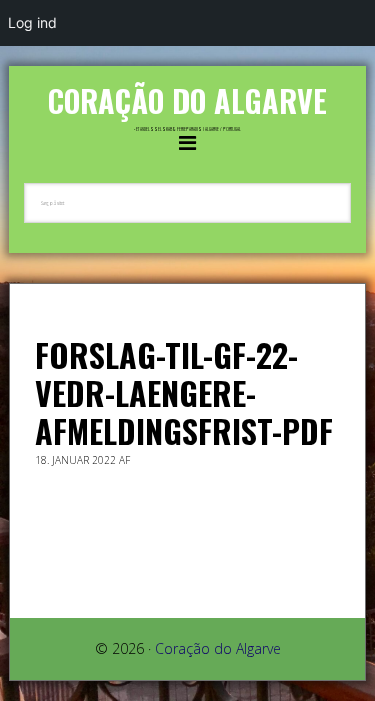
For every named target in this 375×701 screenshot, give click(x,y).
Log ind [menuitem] (32, 22)
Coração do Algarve (187, 100)
